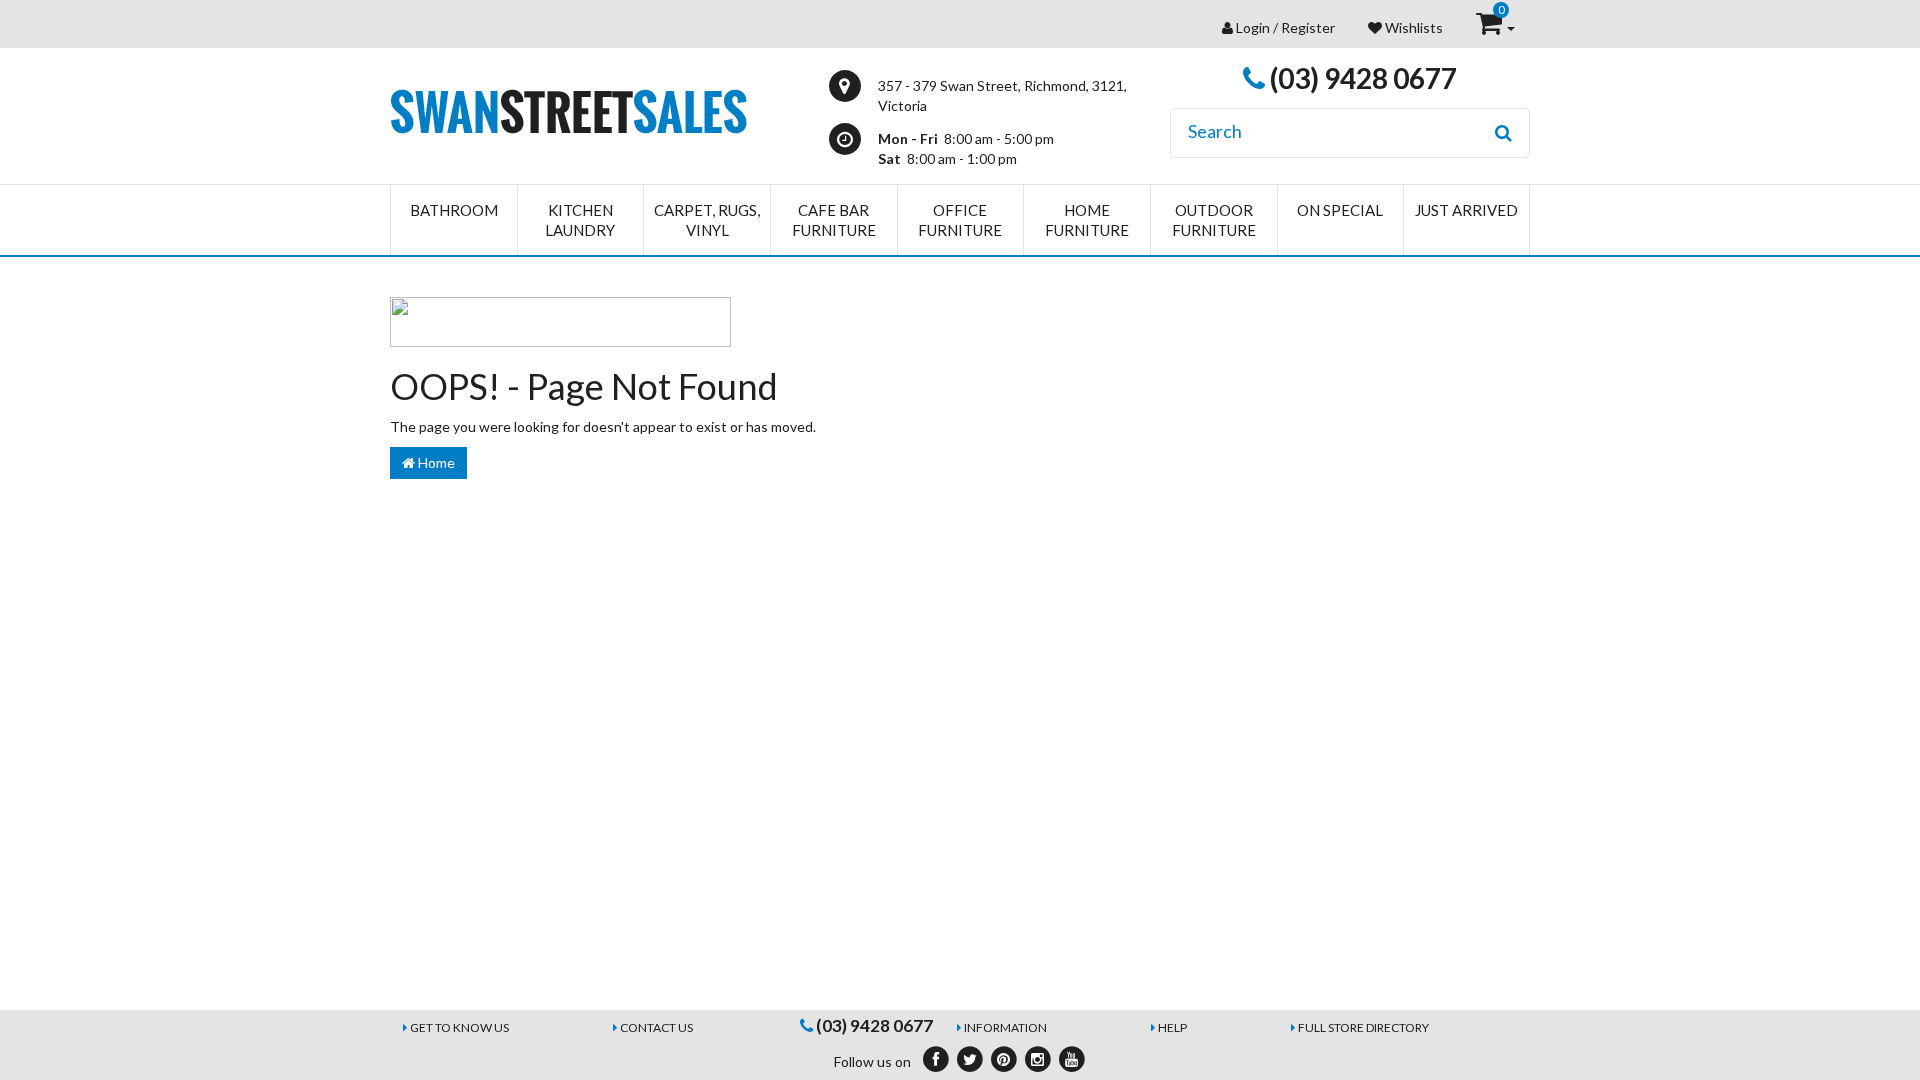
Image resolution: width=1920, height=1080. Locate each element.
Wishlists (1412, 27)
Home (435, 462)
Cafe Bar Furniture (834, 220)
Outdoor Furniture (1214, 220)
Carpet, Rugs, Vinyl (707, 220)
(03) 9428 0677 (1361, 78)
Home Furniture (1087, 220)
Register (1308, 27)
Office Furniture (960, 220)
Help (1172, 1027)
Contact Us (656, 1027)
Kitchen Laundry (580, 220)
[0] (1490, 27)
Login (1253, 27)
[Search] (1503, 133)
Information (1005, 1027)
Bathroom (454, 210)
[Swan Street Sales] (568, 109)
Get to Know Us (459, 1027)
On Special (1340, 210)
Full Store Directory (1363, 1027)
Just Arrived (1466, 210)
